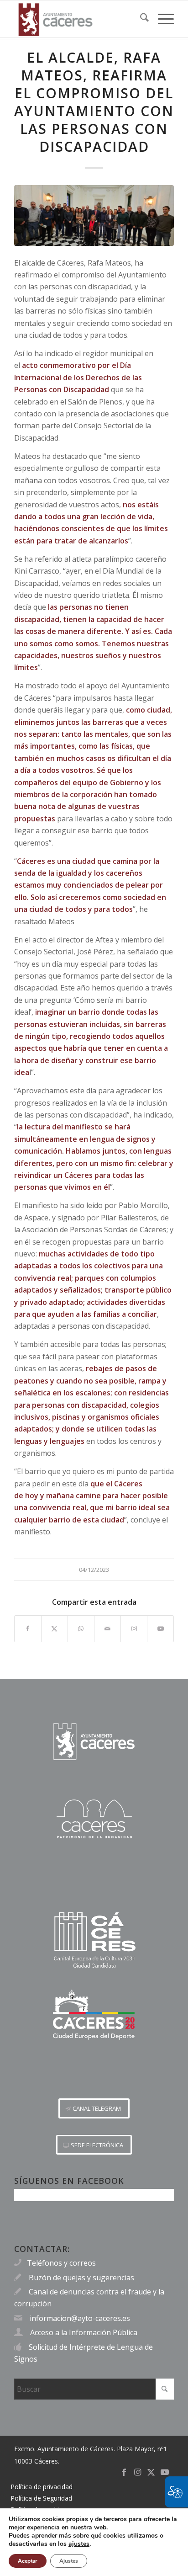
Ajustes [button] (69, 2561)
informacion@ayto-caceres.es (80, 2318)
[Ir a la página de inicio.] (94, 1742)
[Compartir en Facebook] (28, 1629)
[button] (94, 2108)
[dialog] (94, 2542)
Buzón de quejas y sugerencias (81, 2278)
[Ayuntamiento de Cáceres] (78, 19)
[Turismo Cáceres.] (94, 1819)
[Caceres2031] (94, 1940)
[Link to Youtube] (160, 1629)
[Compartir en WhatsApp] (81, 1629)
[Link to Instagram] (134, 1629)
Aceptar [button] (28, 2561)
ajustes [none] (79, 2544)
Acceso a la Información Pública (84, 2332)
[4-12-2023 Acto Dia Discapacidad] (94, 216)
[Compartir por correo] (107, 1629)
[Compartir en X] (55, 1629)
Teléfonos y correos (61, 2263)
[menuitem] (140, 19)
